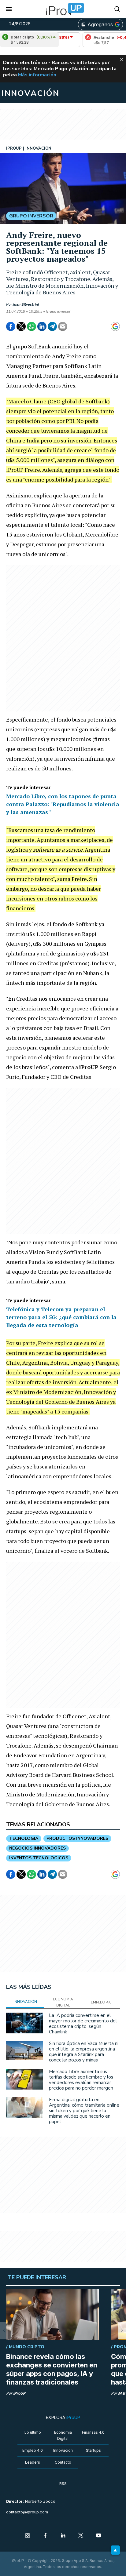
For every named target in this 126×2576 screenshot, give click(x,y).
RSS (63, 2484)
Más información (37, 75)
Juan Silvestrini (26, 304)
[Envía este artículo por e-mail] (63, 326)
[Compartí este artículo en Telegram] (52, 326)
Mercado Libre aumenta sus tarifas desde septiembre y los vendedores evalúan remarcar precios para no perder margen (81, 2080)
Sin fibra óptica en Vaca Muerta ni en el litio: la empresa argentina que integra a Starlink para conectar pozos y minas (84, 2052)
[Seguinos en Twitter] (81, 2536)
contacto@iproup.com (27, 2512)
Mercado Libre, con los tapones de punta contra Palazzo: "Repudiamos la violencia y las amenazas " (63, 804)
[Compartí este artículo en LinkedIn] (42, 326)
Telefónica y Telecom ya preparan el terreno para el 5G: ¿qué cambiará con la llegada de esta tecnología (61, 1317)
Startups (93, 2450)
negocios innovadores (37, 1848)
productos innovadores (77, 1838)
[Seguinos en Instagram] (28, 2536)
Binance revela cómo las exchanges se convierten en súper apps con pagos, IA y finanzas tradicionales (52, 2369)
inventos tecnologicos (39, 1858)
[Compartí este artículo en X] (21, 326)
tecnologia (24, 1838)
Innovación (63, 2450)
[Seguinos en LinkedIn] (63, 2536)
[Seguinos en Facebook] (45, 2536)
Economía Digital (63, 2435)
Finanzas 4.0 (93, 2432)
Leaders (33, 2462)
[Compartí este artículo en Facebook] (11, 326)
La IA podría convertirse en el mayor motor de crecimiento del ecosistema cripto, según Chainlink (83, 2024)
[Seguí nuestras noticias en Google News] (115, 326)
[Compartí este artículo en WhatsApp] (31, 326)
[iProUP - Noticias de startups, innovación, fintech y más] (63, 9)
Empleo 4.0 (33, 2450)
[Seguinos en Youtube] (98, 2536)
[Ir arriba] (115, 2550)
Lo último (33, 2432)
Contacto (63, 2462)
